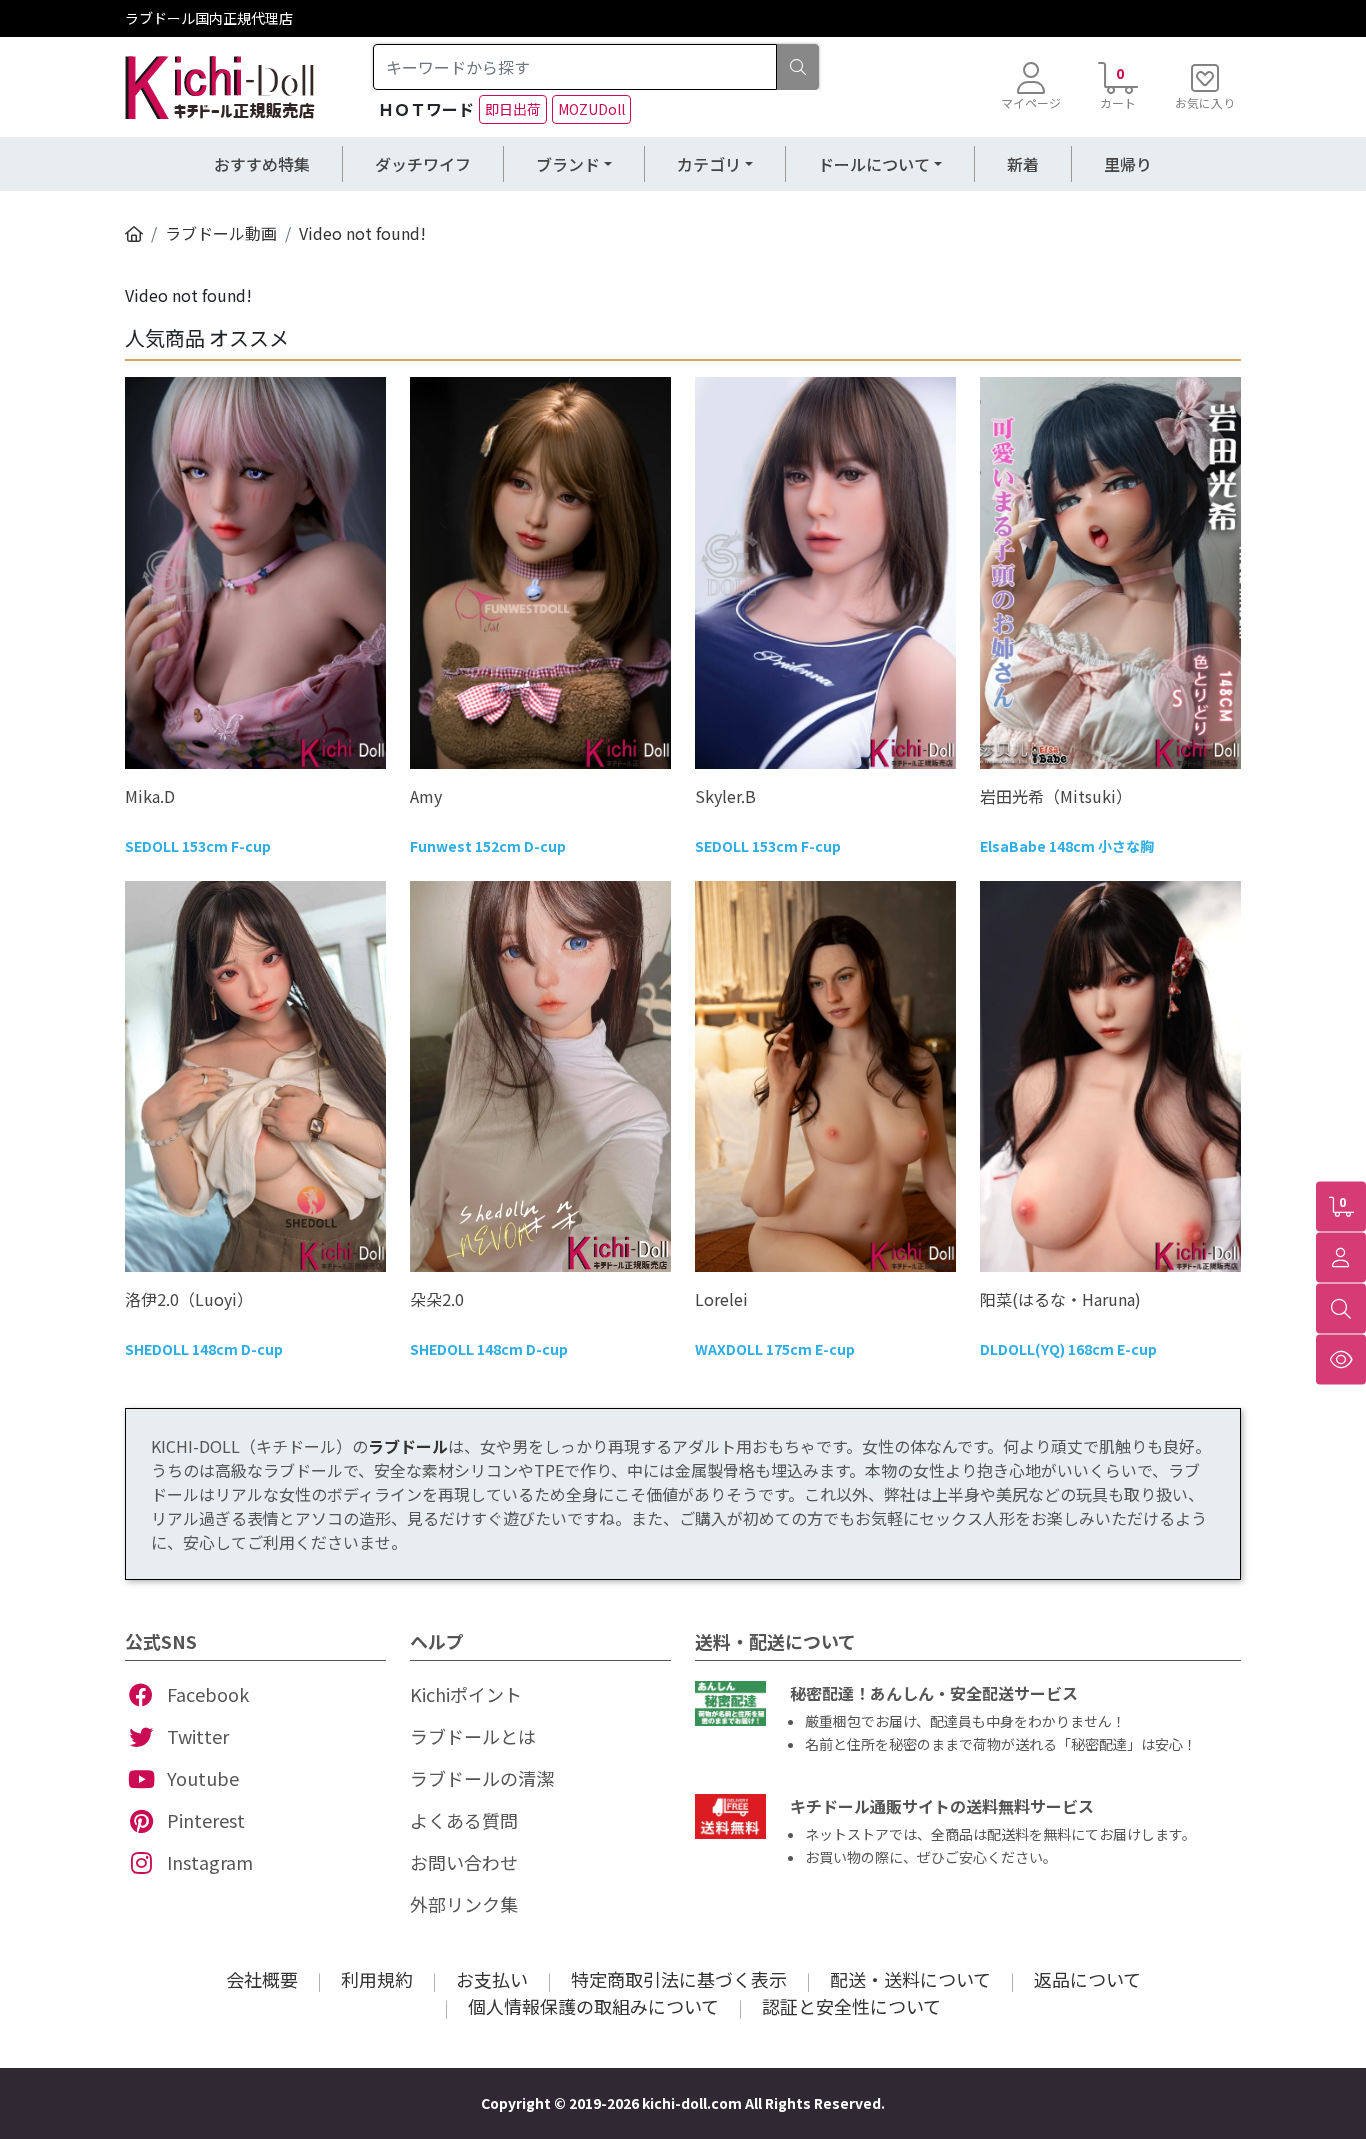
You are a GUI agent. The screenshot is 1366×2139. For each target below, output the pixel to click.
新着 (1023, 164)
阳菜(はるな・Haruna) (1060, 1299)
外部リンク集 (464, 1904)
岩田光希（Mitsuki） (1056, 796)
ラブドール (408, 1446)
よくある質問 (464, 1820)
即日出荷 (513, 109)
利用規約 (377, 1979)
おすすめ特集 (262, 164)
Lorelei (721, 1299)
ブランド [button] (568, 164)
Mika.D (150, 796)
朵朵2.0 (437, 1299)
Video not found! (362, 233)
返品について (1087, 1979)
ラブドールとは (473, 1736)
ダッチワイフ (423, 164)
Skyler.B (725, 796)
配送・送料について (910, 1979)
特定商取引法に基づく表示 (679, 1979)
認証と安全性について (851, 2006)
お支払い (492, 1979)
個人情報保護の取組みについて (593, 2006)
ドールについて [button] (874, 164)
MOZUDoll (591, 109)
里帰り (1128, 164)
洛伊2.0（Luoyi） (189, 1299)
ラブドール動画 (221, 233)
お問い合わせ (464, 1862)
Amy (426, 796)
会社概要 (262, 1979)
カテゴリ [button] (709, 164)
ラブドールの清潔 (482, 1778)
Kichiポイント (466, 1694)
